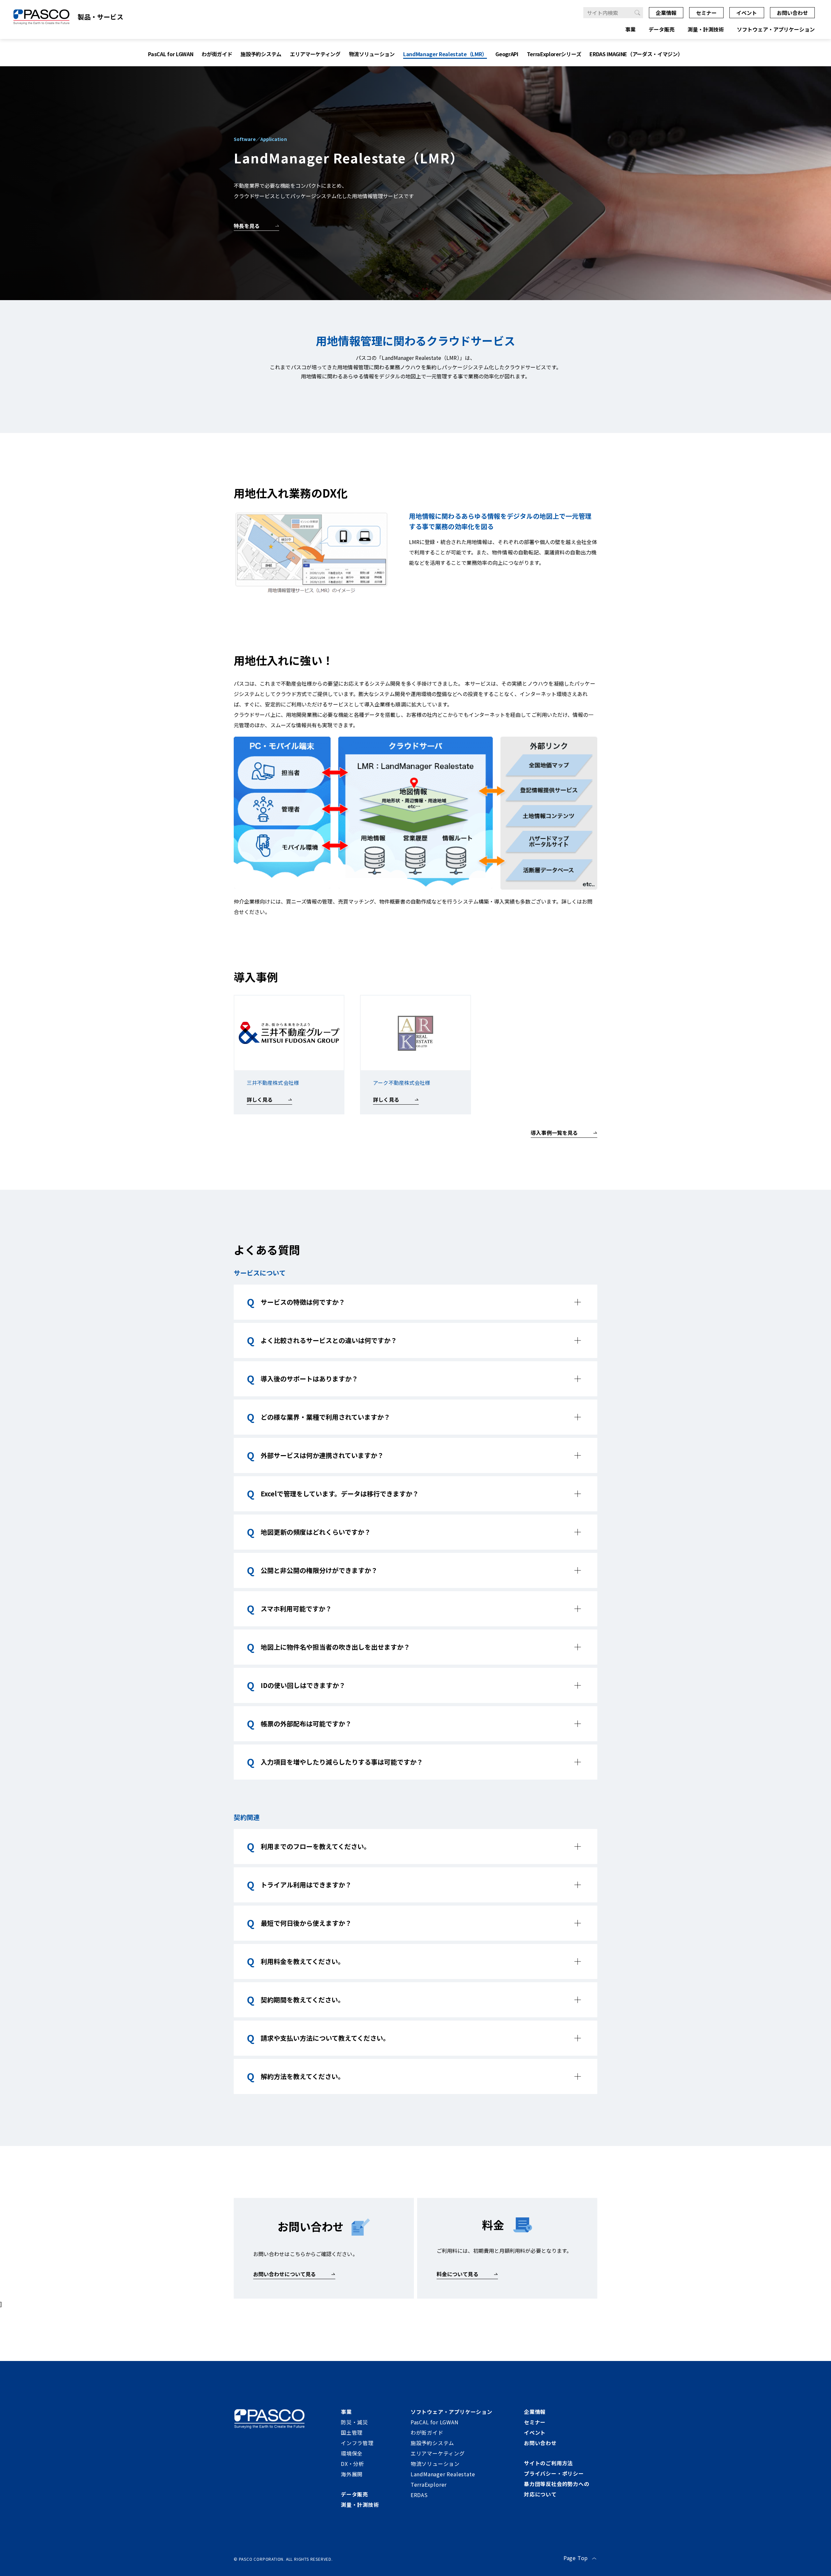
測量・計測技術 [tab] (706, 29)
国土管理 (352, 2432)
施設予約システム (261, 54)
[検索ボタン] (638, 13)
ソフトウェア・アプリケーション (452, 2412)
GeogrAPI (507, 54)
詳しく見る (260, 1099)
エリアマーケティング (315, 54)
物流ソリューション (372, 54)
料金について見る (458, 2274)
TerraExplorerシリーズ (554, 54)
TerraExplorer (429, 2484)
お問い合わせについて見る (285, 2274)
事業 (346, 2412)
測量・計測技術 (360, 2505)
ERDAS (419, 2495)
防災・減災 (354, 2422)
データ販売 (354, 2494)
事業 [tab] (630, 29)
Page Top (576, 2558)
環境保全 (352, 2453)
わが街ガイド (217, 54)
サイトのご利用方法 (548, 2463)
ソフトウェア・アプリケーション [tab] (776, 29)
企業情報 (666, 13)
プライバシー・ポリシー (554, 2473)
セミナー (706, 13)
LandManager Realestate (443, 2474)
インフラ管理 (357, 2443)
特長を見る (247, 226)
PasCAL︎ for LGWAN (171, 54)
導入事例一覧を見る (554, 1133)
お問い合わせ (792, 13)
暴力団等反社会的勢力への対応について (557, 2489)
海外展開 (352, 2474)
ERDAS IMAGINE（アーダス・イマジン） (636, 54)
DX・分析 (353, 2464)
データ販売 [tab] (662, 29)
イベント (747, 13)
